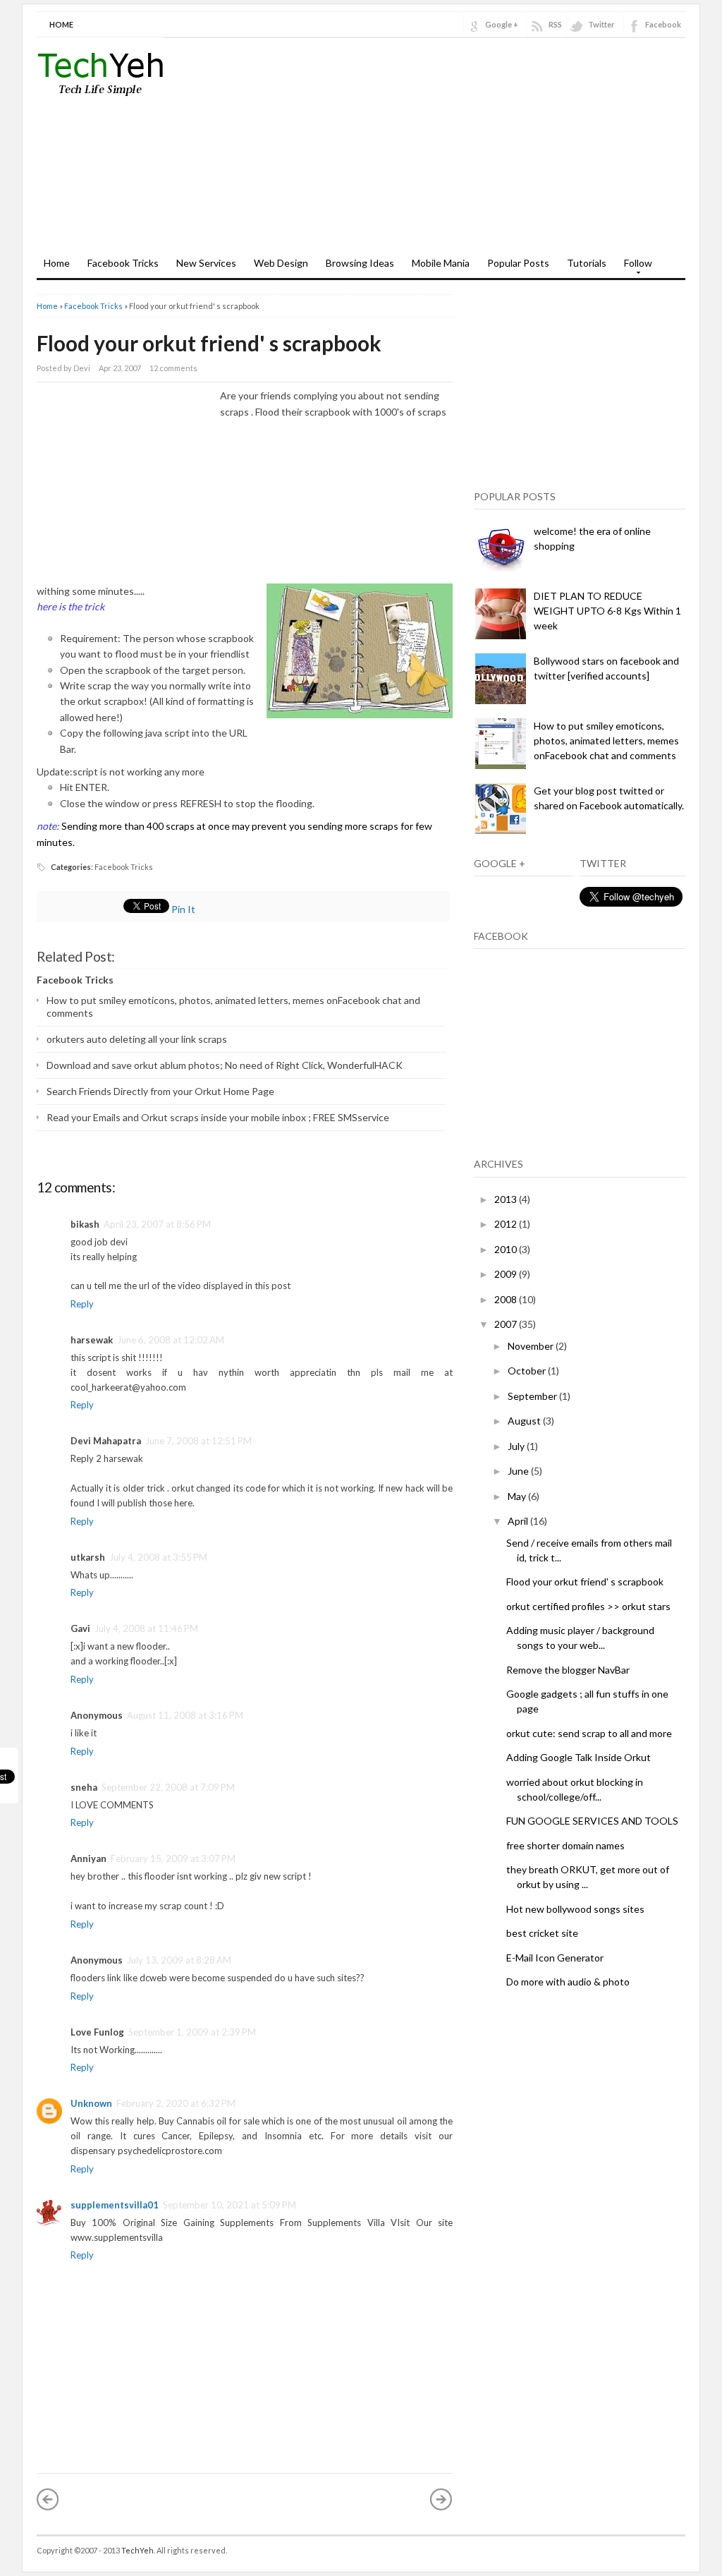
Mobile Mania (441, 263)
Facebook (663, 24)
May (518, 1496)
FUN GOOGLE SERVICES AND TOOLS (592, 1821)
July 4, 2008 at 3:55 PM (158, 1557)
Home (61, 24)
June (519, 1471)
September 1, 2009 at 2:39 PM (192, 2032)
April (519, 1521)
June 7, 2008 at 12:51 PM (198, 1441)
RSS (555, 24)
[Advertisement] (520, 150)
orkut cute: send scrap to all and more (589, 1733)
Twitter (601, 24)
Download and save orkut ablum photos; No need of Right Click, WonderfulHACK (225, 1065)
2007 (507, 1324)
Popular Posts (518, 263)
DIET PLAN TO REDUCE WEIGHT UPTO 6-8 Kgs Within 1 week (607, 611)
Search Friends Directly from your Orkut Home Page (160, 1091)
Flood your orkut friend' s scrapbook (209, 343)
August (525, 1421)
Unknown (91, 2103)
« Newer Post (48, 2499)
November (532, 1346)
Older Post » (441, 2499)
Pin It (183, 909)
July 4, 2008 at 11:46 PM (146, 1628)
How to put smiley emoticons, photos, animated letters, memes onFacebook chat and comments (606, 740)
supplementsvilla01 (115, 2205)
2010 (507, 1249)
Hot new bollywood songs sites (575, 1909)
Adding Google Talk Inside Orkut (579, 1757)
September (533, 1396)
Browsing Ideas (360, 263)
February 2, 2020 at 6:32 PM (176, 2103)
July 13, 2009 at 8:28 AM (179, 1960)
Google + (502, 24)
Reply (82, 1304)
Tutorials (587, 263)
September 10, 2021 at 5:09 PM (230, 2205)
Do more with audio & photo (568, 1982)
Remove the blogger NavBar (568, 1670)
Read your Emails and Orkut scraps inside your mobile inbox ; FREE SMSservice (218, 1117)
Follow (635, 267)
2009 (507, 1274)
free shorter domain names (565, 1845)
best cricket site (542, 1933)
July (517, 1446)
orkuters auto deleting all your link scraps (137, 1039)
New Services (206, 263)
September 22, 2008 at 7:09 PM (168, 1787)
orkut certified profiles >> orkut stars (588, 1606)
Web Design (281, 263)
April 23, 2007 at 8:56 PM (157, 1224)
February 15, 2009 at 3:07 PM (173, 1858)
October (528, 1371)
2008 (507, 1299)
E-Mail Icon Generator (555, 1958)
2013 (507, 1199)
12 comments (173, 368)
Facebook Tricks (123, 263)
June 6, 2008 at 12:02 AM (171, 1340)
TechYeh (137, 2550)
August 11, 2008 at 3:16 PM (185, 1715)
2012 (507, 1224)
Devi (82, 368)
